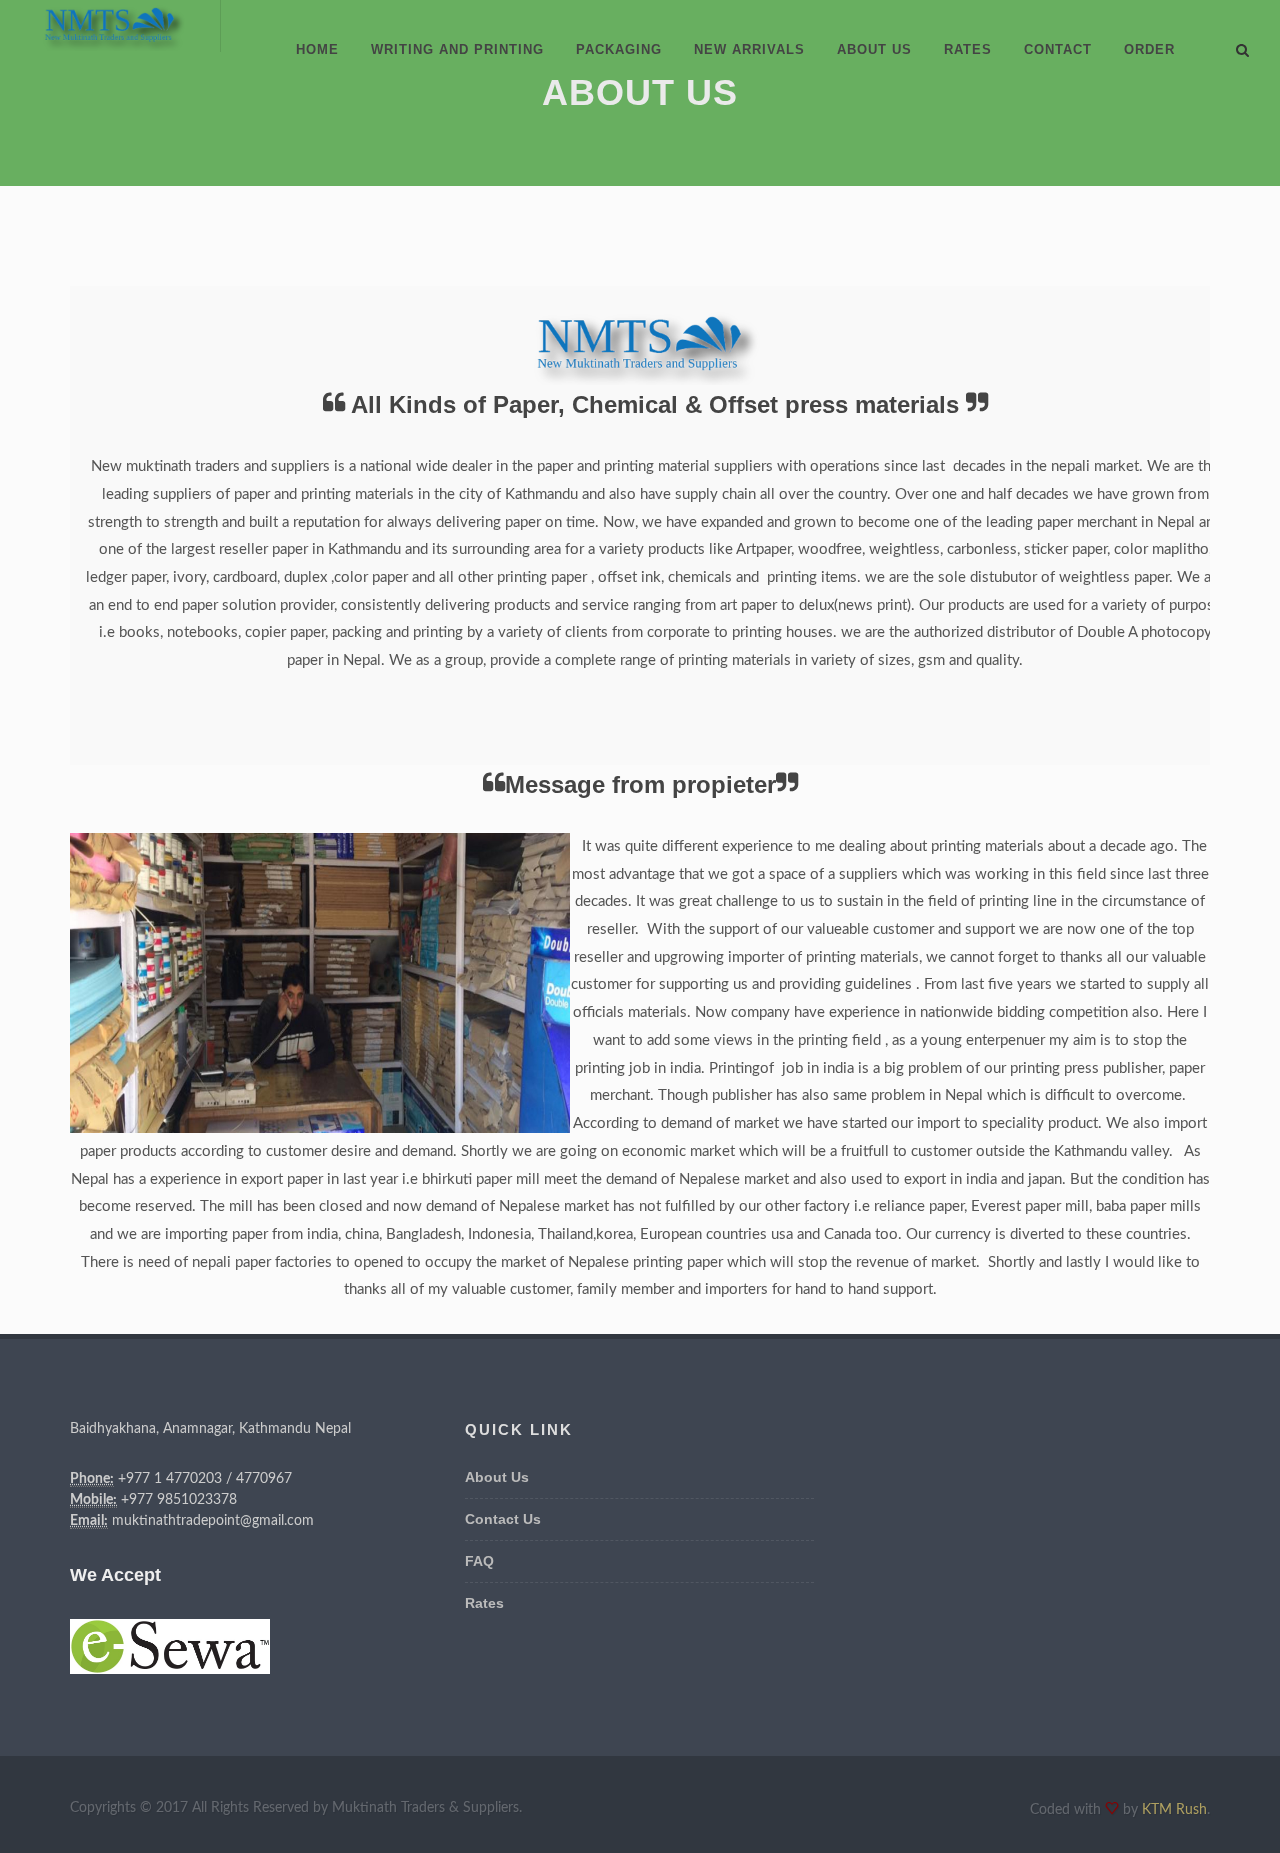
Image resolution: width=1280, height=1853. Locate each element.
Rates (484, 1603)
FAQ (479, 1561)
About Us (497, 1477)
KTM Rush (1174, 1810)
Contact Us (503, 1519)
